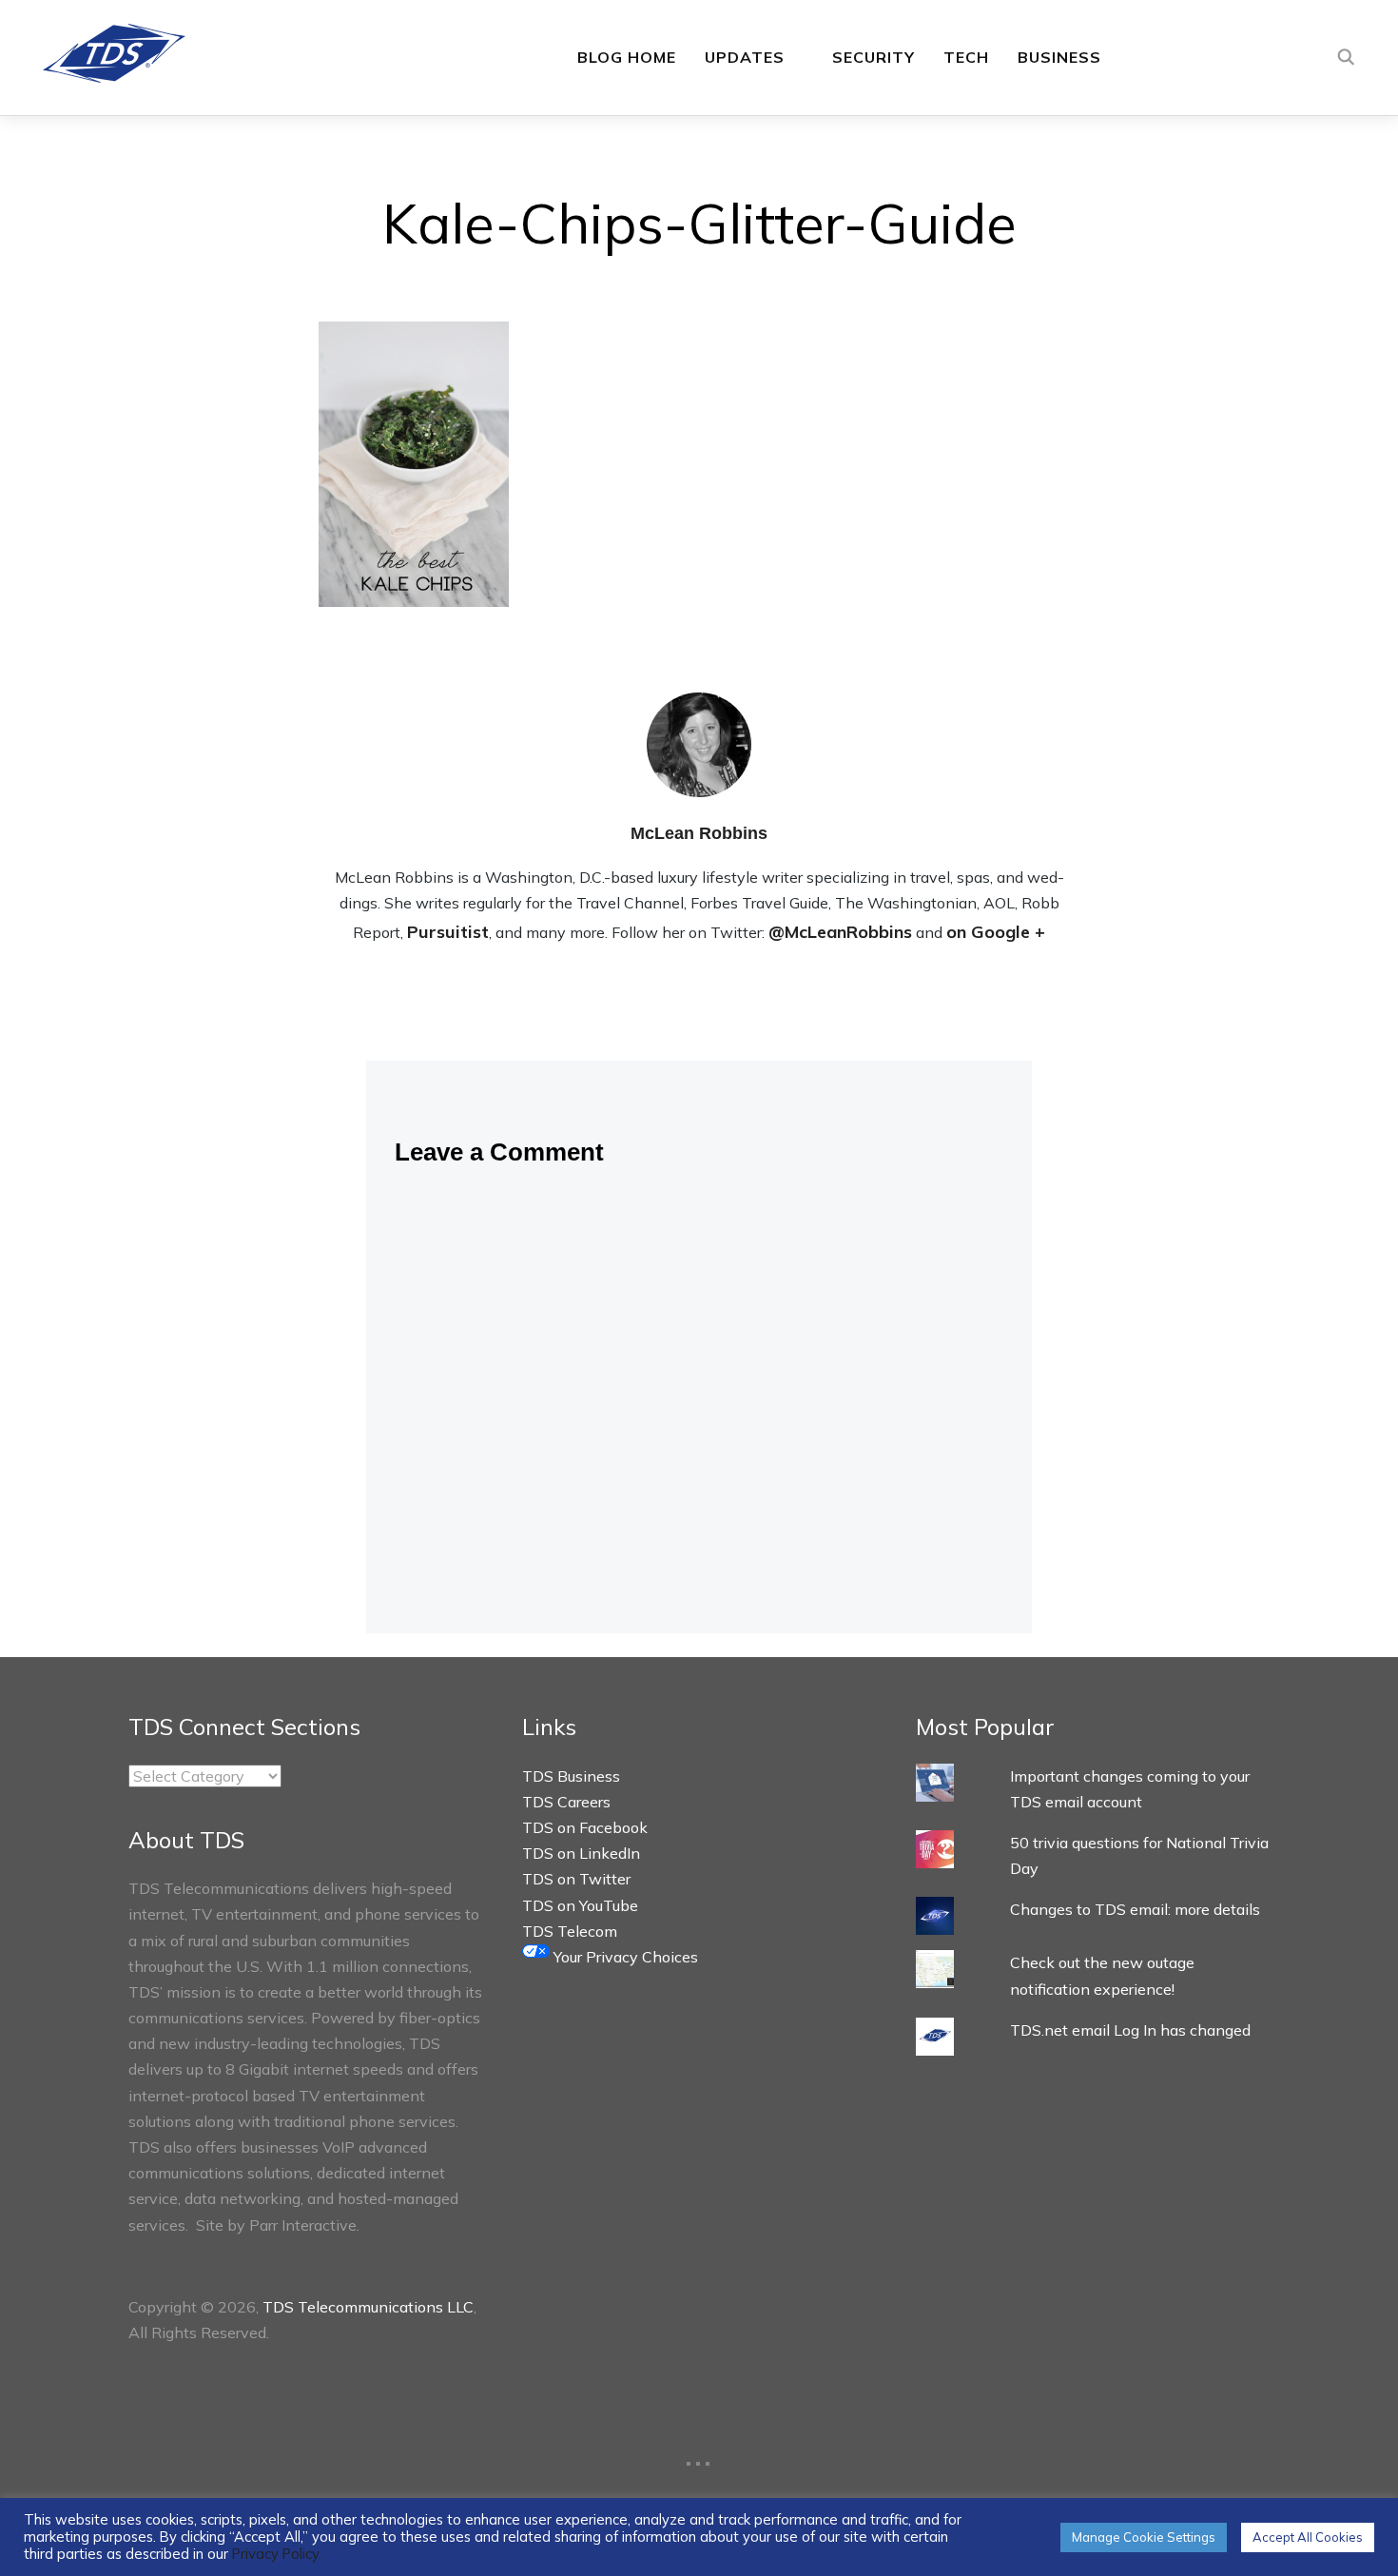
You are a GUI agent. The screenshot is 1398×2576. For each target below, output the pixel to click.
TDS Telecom (570, 1931)
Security (874, 57)
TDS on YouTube (580, 1905)
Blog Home (627, 57)
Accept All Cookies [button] (1308, 2537)
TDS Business (571, 1776)
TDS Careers (566, 1802)
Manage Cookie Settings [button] (1144, 2537)
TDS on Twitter (576, 1879)
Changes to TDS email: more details (1135, 1909)
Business (1059, 57)
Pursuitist (448, 932)
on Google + (996, 932)
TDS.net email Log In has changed (1130, 2030)
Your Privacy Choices (624, 1957)
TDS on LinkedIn (581, 1853)
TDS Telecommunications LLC (368, 2307)
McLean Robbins (699, 833)
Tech (966, 57)
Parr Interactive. (304, 2225)
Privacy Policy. (277, 2554)
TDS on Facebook (585, 1827)
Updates (745, 57)
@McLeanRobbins (840, 932)
